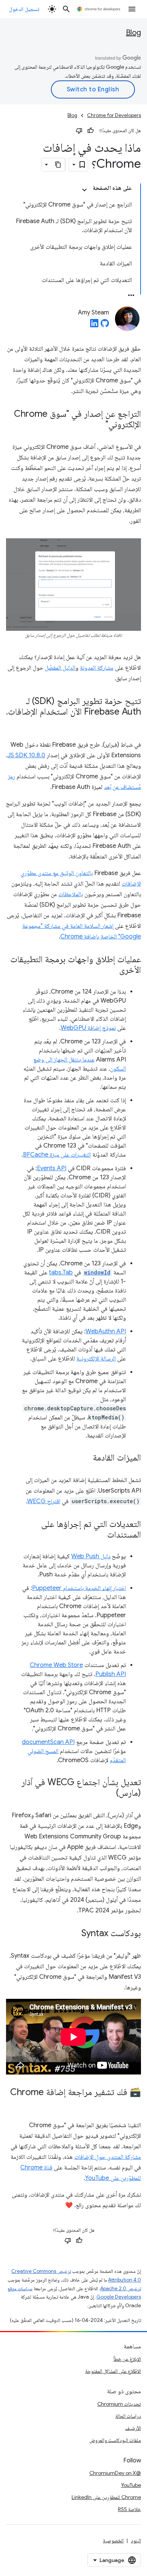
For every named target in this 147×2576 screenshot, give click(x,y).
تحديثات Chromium (119, 2404)
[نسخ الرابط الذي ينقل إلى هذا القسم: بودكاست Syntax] (74, 1934)
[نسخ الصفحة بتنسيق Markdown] (58, 165)
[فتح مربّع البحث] (66, 9)
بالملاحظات (71, 894)
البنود (136, 2541)
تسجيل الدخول (24, 9)
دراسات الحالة (128, 2416)
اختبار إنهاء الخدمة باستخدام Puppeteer (79, 1588)
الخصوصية (113, 2541)
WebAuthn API (106, 1331)
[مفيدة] (90, 131)
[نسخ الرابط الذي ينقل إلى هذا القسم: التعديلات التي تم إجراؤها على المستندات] (100, 1535)
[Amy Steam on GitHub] (105, 325)
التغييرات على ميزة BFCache (57, 1155)
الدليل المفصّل (60, 668)
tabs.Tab (61, 1273)
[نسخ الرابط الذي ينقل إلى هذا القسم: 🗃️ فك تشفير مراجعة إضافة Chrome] (133, 2103)
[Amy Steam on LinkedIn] (94, 325)
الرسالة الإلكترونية (96, 1359)
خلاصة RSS (129, 2509)
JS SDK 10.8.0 (26, 755)
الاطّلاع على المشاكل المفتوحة (113, 2371)
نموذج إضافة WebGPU (88, 1028)
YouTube (131, 2485)
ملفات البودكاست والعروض (115, 2440)
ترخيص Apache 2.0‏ (121, 2289)
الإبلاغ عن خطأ (127, 2359)
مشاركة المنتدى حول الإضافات (108, 2157)
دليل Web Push (91, 1556)
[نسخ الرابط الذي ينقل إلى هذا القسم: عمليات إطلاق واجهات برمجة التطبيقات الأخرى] (112, 971)
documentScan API (48, 1742)
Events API (52, 1168)
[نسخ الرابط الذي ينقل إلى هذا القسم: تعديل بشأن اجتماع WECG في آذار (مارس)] (109, 1793)
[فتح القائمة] (132, 9)
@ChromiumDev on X (115, 2473)
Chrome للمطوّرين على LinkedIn (106, 2497)
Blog (133, 33)
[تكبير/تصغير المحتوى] (84, 190)
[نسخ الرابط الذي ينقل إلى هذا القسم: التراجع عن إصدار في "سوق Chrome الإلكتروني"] (98, 425)
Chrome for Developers (114, 115)
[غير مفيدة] (79, 131)
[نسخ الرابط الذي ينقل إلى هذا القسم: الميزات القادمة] (85, 1458)
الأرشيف (133, 2428)
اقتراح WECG (44, 1501)
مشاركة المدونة (97, 668)
